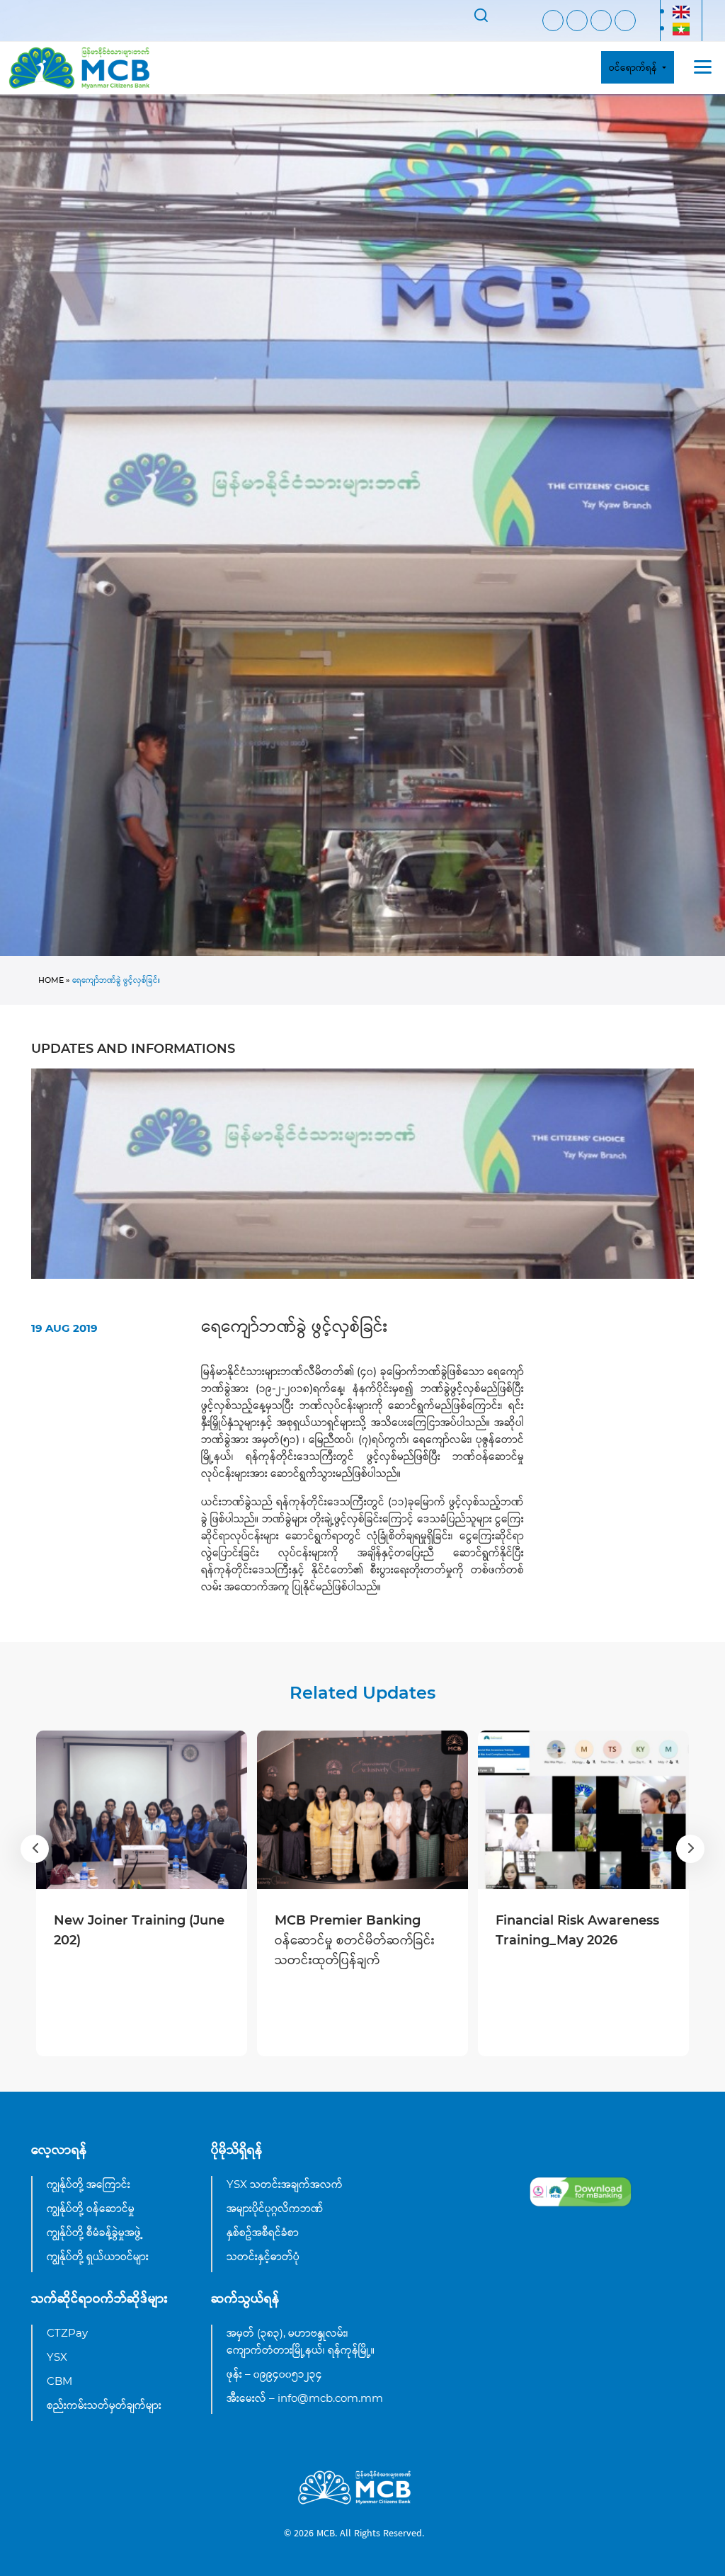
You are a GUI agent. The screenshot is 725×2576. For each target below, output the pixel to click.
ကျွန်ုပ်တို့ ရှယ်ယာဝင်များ (98, 2256)
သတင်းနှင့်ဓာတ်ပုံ (263, 2256)
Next (690, 1849)
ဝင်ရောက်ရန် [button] (634, 67)
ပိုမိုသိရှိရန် (237, 2150)
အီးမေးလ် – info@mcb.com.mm (305, 2398)
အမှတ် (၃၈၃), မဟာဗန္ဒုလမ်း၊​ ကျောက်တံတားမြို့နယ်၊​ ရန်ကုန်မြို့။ (301, 2341)
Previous (35, 1849)
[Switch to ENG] (681, 12)
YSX (57, 2357)
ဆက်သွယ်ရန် (245, 2298)
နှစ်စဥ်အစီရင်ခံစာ (263, 2232)
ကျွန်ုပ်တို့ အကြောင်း (89, 2184)
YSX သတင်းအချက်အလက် (285, 2184)
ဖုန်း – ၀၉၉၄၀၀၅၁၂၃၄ (274, 2374)
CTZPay (67, 2333)
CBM (59, 2381)
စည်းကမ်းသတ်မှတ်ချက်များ (104, 2405)
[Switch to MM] (681, 29)
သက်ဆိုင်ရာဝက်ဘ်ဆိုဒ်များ (99, 2298)
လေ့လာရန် (59, 2150)
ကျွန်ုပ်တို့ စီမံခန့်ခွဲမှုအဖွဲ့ (95, 2232)
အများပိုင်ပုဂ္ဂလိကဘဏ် (275, 2208)
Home (51, 980)
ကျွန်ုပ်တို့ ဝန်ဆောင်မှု (91, 2208)
